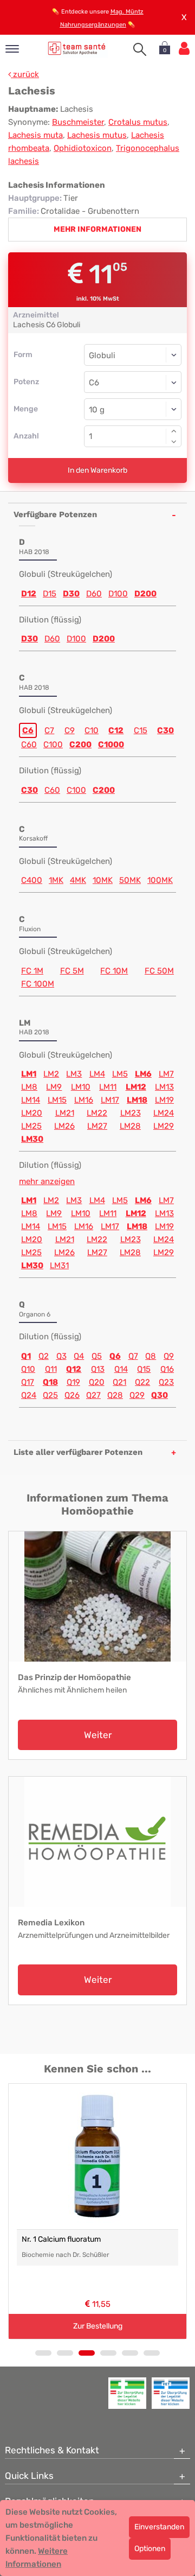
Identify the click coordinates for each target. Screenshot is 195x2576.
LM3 (74, 1074)
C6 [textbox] (94, 383)
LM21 (65, 1113)
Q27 (93, 1395)
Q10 (28, 1369)
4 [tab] (108, 2353)
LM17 (110, 1100)
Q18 (50, 1382)
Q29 (137, 1395)
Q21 (119, 1382)
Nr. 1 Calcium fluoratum (61, 2239)
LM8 (29, 1087)
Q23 (166, 1382)
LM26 (64, 1126)
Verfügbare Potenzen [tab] (55, 514)
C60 (29, 745)
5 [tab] (130, 2353)
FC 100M (38, 984)
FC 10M (114, 971)
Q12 (74, 1369)
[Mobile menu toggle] (12, 50)
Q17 (28, 1382)
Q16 (167, 1369)
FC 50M (159, 971)
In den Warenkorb (97, 470)
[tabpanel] (97, 2211)
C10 (92, 730)
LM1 (29, 1074)
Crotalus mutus (138, 122)
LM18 (137, 1100)
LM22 (97, 1113)
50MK (130, 880)
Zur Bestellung (98, 2326)
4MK (78, 880)
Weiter (98, 1735)
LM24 (164, 1113)
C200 (80, 745)
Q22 (142, 1382)
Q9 (169, 1356)
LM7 (166, 1074)
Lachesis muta (35, 135)
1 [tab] (43, 2353)
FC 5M (72, 971)
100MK (160, 880)
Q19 (73, 1382)
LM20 (32, 1113)
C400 (32, 880)
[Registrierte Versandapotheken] (127, 2393)
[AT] (77, 48)
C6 (28, 730)
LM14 (31, 1100)
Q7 (133, 1356)
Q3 (61, 1356)
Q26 (72, 1395)
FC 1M (32, 971)
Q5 (97, 1356)
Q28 (115, 1395)
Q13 (98, 1369)
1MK (56, 880)
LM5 (120, 1074)
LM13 (164, 1087)
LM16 (84, 1100)
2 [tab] (65, 2353)
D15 (50, 594)
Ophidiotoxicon (83, 148)
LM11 (108, 1087)
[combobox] (133, 382)
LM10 (81, 1087)
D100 (118, 594)
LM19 (164, 1100)
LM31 (59, 1265)
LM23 (131, 1113)
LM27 (97, 1126)
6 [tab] (152, 2353)
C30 (165, 730)
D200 (145, 594)
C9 (70, 730)
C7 (49, 730)
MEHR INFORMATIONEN (97, 229)
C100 (53, 745)
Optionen (150, 2549)
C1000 (111, 745)
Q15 (144, 1369)
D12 (29, 594)
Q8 (151, 1356)
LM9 (54, 1087)
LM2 (51, 1074)
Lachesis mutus (97, 135)
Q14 (121, 1369)
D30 (71, 594)
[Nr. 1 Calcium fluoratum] (97, 2157)
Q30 (160, 1395)
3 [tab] (87, 2353)
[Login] (184, 49)
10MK (103, 880)
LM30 (32, 1139)
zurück (25, 74)
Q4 (79, 1356)
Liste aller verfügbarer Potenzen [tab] (78, 1452)
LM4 (97, 1074)
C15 (141, 730)
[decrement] (174, 442)
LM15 (57, 1100)
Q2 (44, 1356)
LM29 (164, 1126)
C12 (116, 730)
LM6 (143, 1074)
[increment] (174, 431)
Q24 (29, 1395)
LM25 (31, 1126)
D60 (94, 594)
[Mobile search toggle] (140, 49)
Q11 (51, 1369)
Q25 (50, 1395)
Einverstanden (159, 2527)
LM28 (130, 1126)
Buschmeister (78, 122)
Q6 (115, 1356)
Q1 (26, 1356)
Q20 (97, 1382)
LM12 (136, 1087)
